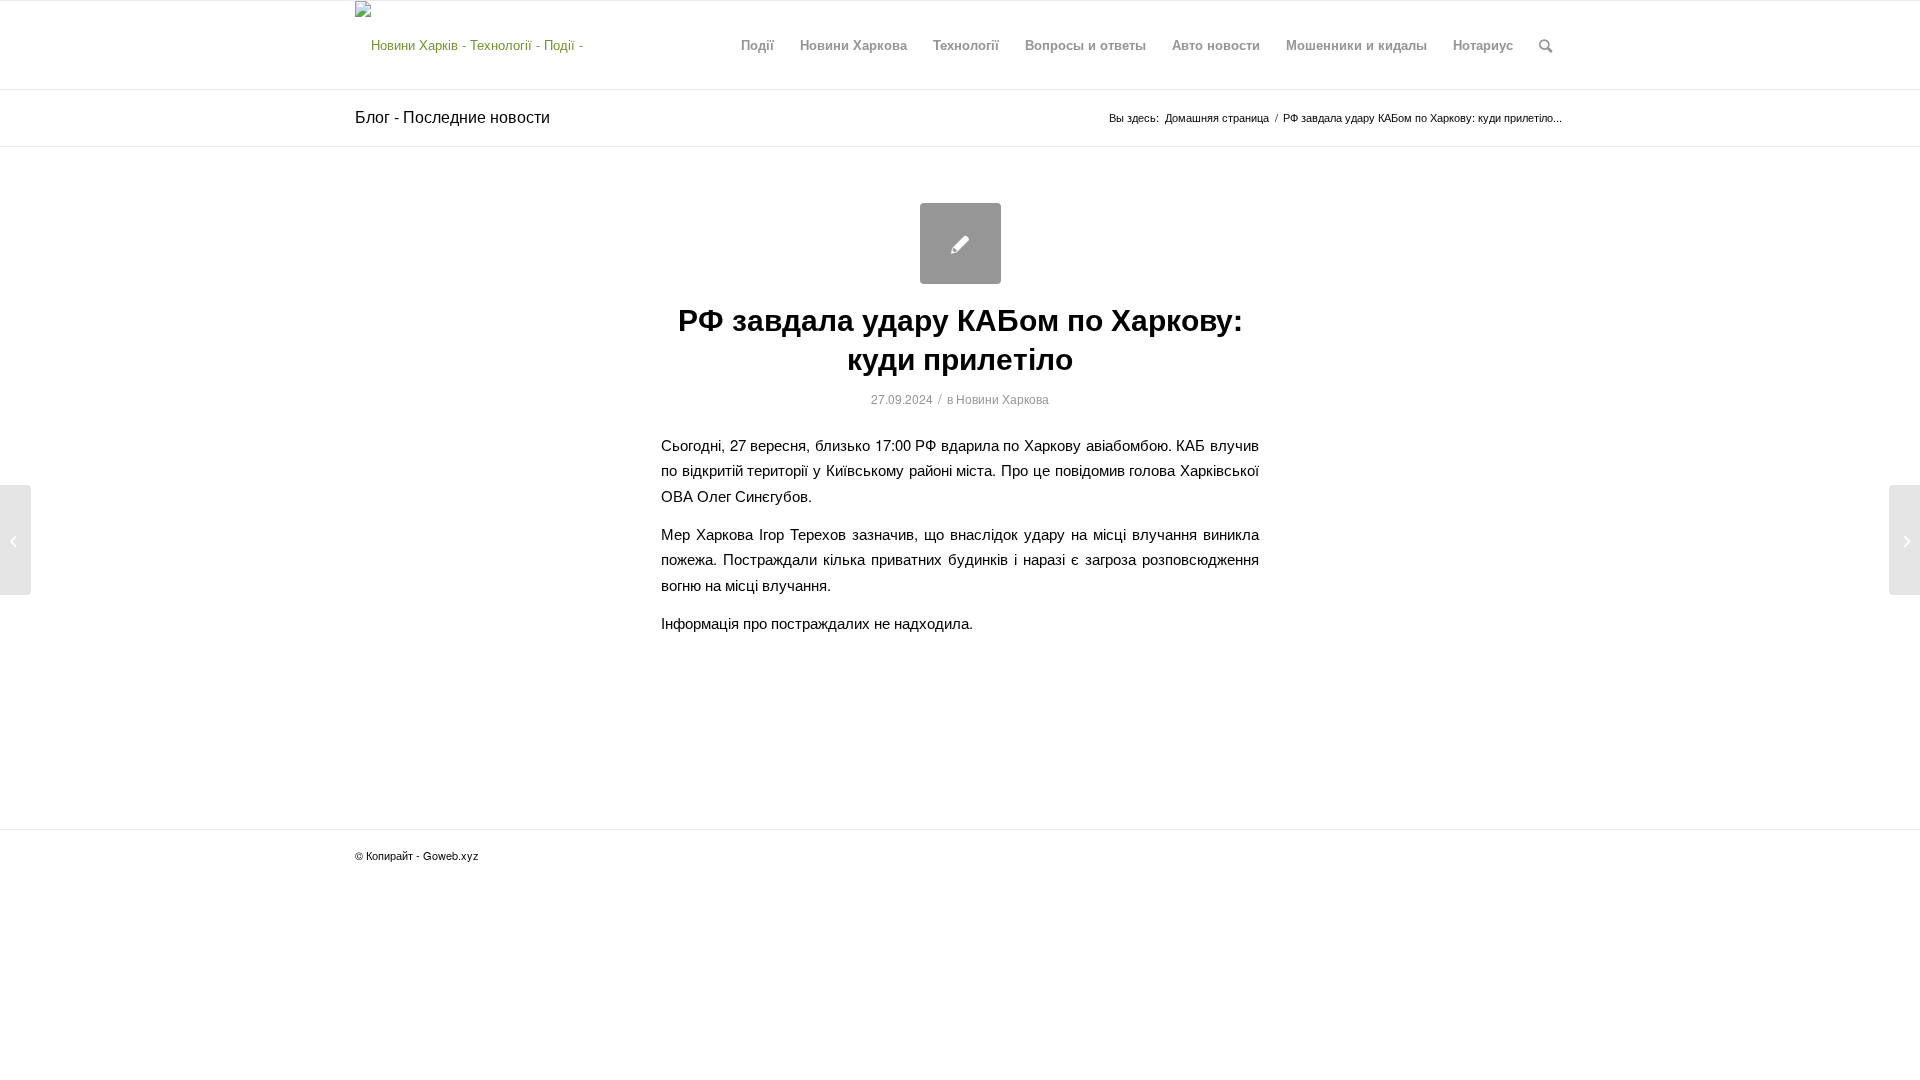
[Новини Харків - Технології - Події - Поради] (487, 45)
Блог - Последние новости (452, 116)
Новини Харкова (1002, 398)
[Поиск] (1545, 45)
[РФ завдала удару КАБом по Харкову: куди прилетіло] (960, 243)
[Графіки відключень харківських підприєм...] (15, 540)
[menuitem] (757, 45)
